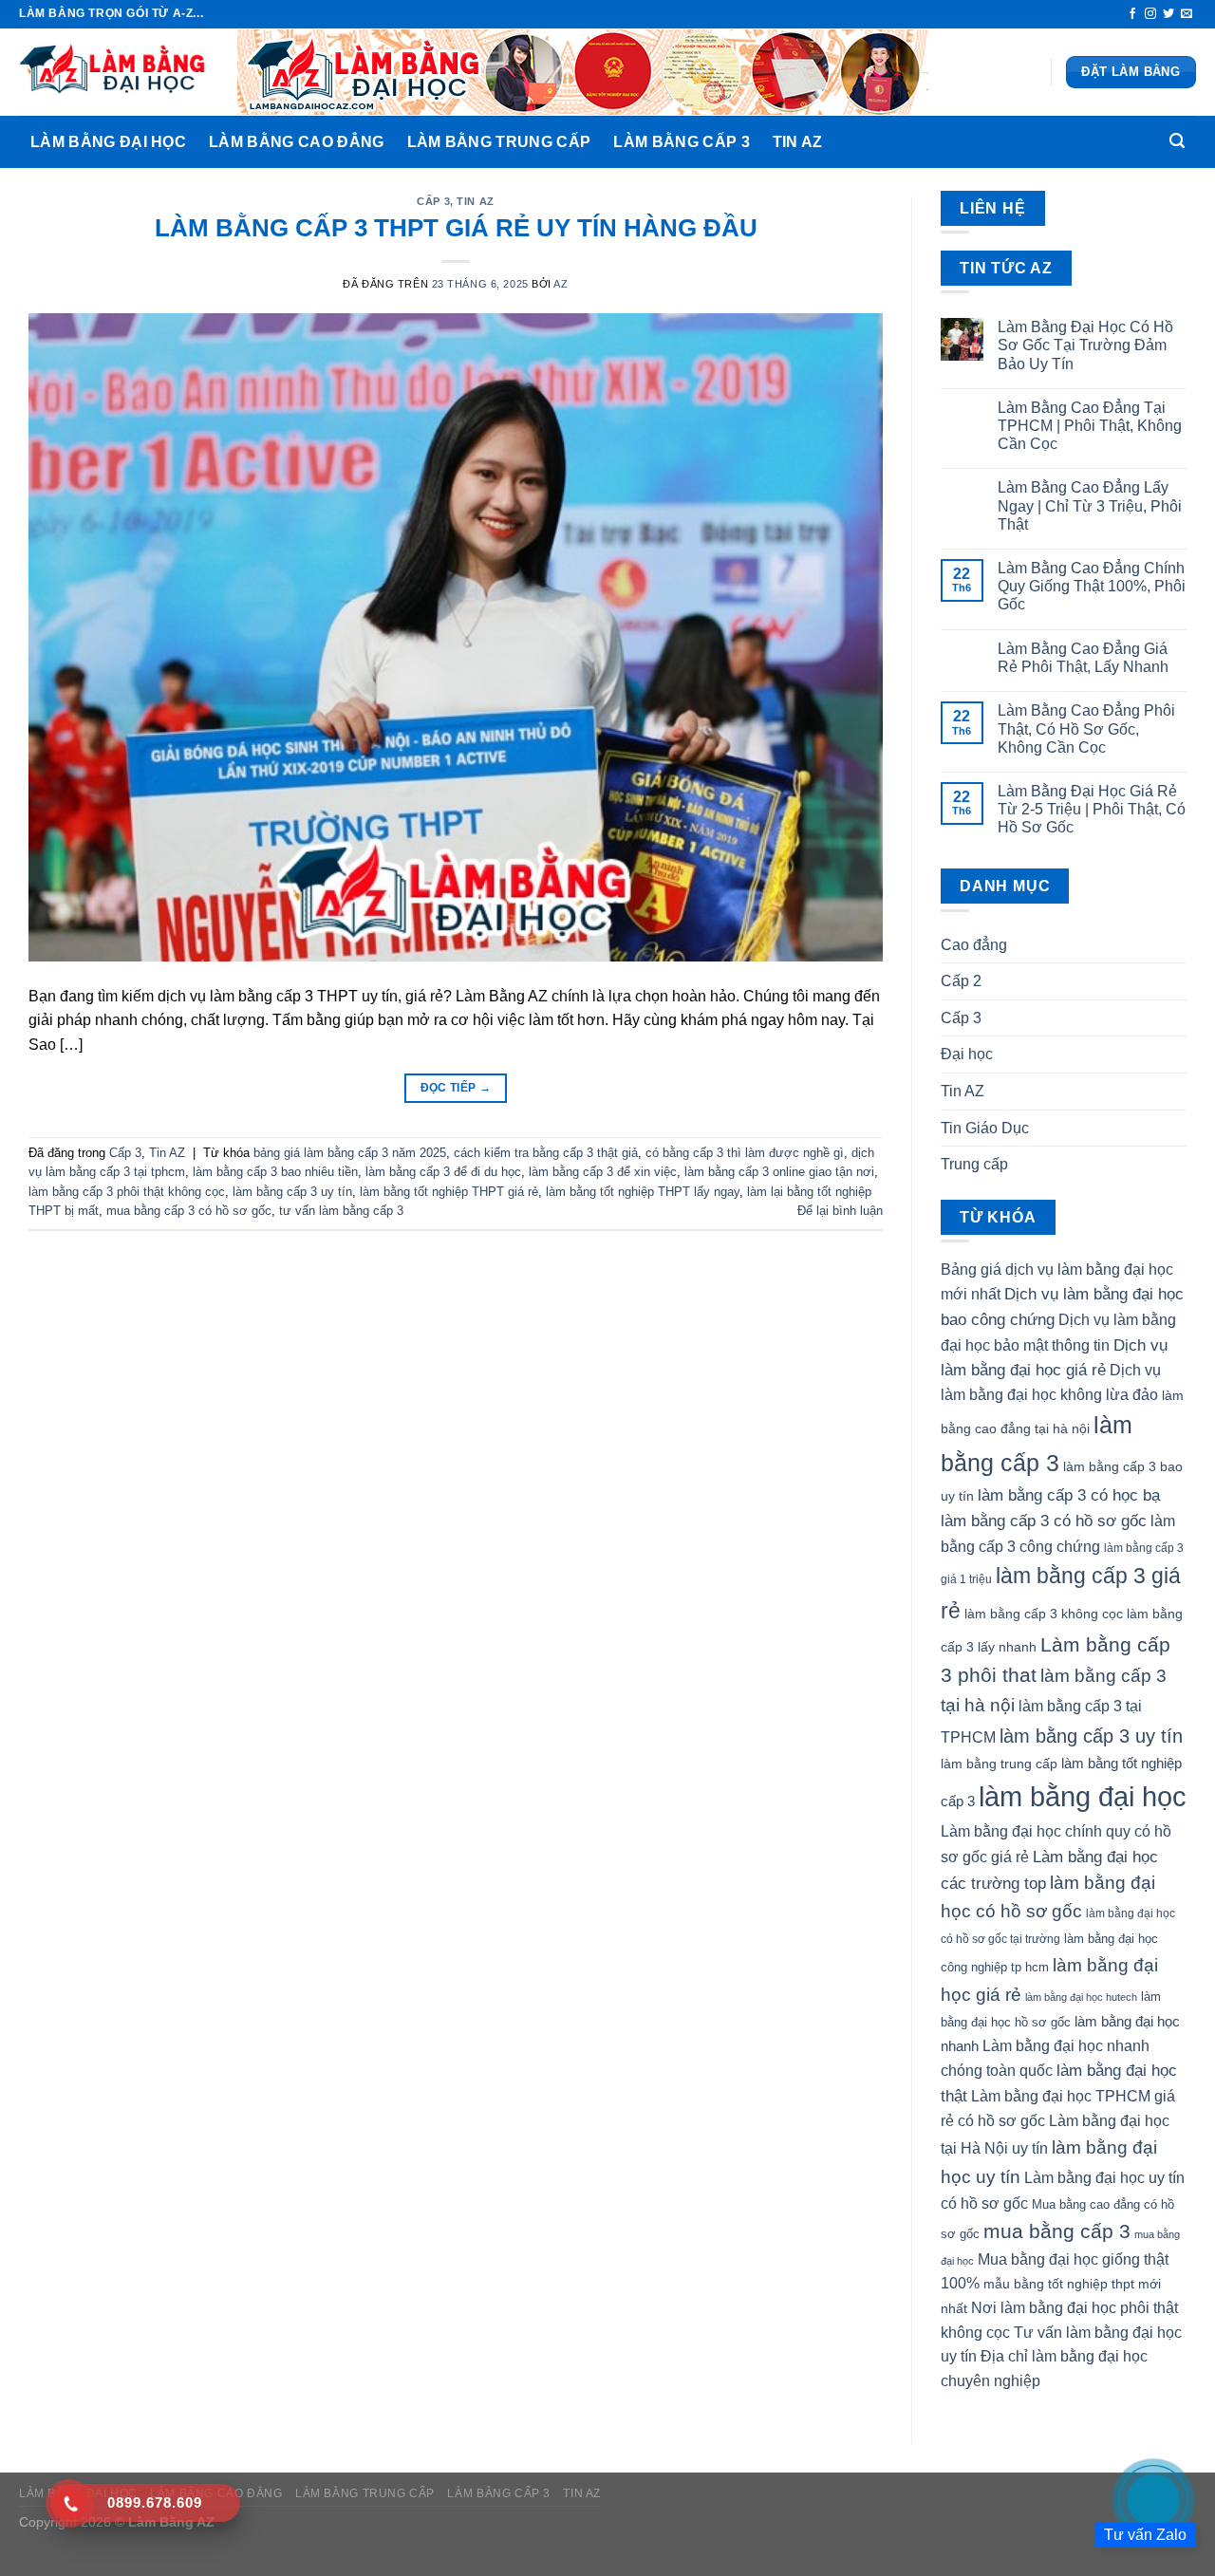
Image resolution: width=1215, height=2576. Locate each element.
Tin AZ (798, 142)
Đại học (967, 1054)
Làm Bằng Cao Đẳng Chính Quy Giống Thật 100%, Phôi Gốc (1092, 586)
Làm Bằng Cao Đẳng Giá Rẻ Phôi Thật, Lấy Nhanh (1083, 658)
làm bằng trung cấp (999, 1764)
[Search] (1177, 141)
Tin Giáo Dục (985, 1128)
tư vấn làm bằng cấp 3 (341, 1211)
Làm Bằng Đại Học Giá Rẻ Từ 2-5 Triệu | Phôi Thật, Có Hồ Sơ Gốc (1092, 809)
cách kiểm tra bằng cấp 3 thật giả (546, 1153)
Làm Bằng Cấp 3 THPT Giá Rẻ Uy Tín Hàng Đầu (456, 228)
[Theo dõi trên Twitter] (1168, 14)
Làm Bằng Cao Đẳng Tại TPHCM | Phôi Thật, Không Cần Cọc (1090, 426)
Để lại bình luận (840, 1211)
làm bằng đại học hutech (1081, 1997)
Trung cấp (974, 1164)
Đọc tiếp (456, 1088)
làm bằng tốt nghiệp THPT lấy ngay (643, 1192)
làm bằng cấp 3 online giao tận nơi (779, 1172)
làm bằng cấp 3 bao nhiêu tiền (275, 1172)
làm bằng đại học (1083, 1796)
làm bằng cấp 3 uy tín (292, 1192)
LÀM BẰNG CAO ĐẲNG (296, 142)
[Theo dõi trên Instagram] (1150, 14)
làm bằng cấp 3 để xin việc (603, 1172)
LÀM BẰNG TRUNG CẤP (499, 142)
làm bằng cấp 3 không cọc (1044, 1614)
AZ (561, 284)
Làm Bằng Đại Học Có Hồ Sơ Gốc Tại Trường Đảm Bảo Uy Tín (1085, 345)
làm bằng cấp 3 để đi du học (443, 1172)
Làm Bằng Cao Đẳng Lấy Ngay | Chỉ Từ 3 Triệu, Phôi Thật (1090, 505)
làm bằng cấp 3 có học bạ (1069, 1495)
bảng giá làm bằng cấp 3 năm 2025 (350, 1153)
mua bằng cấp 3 (1057, 2231)
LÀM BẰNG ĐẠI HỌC (108, 142)
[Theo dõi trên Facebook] (1132, 14)
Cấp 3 (433, 201)
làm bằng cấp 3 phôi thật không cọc (127, 1192)
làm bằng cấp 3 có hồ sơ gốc (1044, 1521)
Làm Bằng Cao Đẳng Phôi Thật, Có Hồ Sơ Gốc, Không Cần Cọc (1086, 728)
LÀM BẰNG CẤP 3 (681, 142)
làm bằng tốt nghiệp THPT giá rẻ (449, 1192)
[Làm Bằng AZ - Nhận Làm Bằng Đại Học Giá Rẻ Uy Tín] (114, 72)
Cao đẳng (974, 945)
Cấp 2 (961, 981)
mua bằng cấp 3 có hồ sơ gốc (189, 1211)
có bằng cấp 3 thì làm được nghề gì (745, 1153)
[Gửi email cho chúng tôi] (1187, 14)
